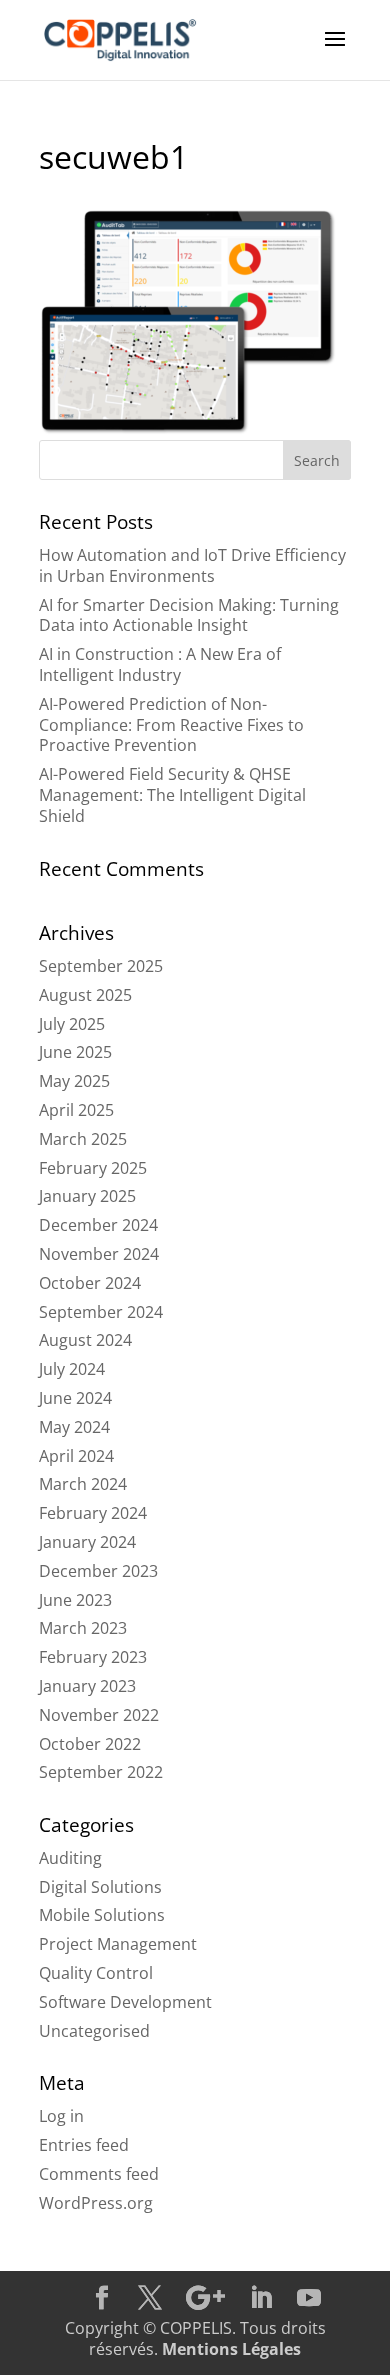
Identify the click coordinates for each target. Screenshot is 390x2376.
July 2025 (72, 1024)
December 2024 (98, 1225)
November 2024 (99, 1254)
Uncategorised (94, 2031)
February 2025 (93, 1168)
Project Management (118, 1944)
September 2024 (101, 1312)
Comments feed (99, 2174)
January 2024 (87, 1542)
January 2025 (87, 1196)
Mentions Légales (231, 2349)
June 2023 (75, 1600)
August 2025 (85, 995)
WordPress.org (96, 2203)
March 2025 (83, 1139)
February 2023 (93, 1657)
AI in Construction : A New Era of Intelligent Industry (160, 664)
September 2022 (101, 1772)
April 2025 (76, 1110)
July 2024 (72, 1369)
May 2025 (74, 1081)
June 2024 (75, 1398)
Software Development (125, 2002)
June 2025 (75, 1052)
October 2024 (90, 1283)
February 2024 (93, 1513)
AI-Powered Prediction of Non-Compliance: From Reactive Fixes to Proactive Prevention (171, 725)
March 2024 (83, 1484)
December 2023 (98, 1571)
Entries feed (84, 2145)
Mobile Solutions (102, 1915)
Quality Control (96, 1973)
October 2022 (90, 1744)
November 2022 (99, 1715)
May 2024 (74, 1427)
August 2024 (85, 1340)
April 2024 (76, 1456)
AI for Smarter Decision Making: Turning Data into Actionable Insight (189, 615)
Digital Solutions (100, 1887)
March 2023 (83, 1628)
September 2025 (101, 966)
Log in (61, 2116)
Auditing (70, 1858)
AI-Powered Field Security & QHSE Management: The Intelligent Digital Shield (172, 795)
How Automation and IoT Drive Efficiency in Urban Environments (192, 565)
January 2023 (87, 1686)
